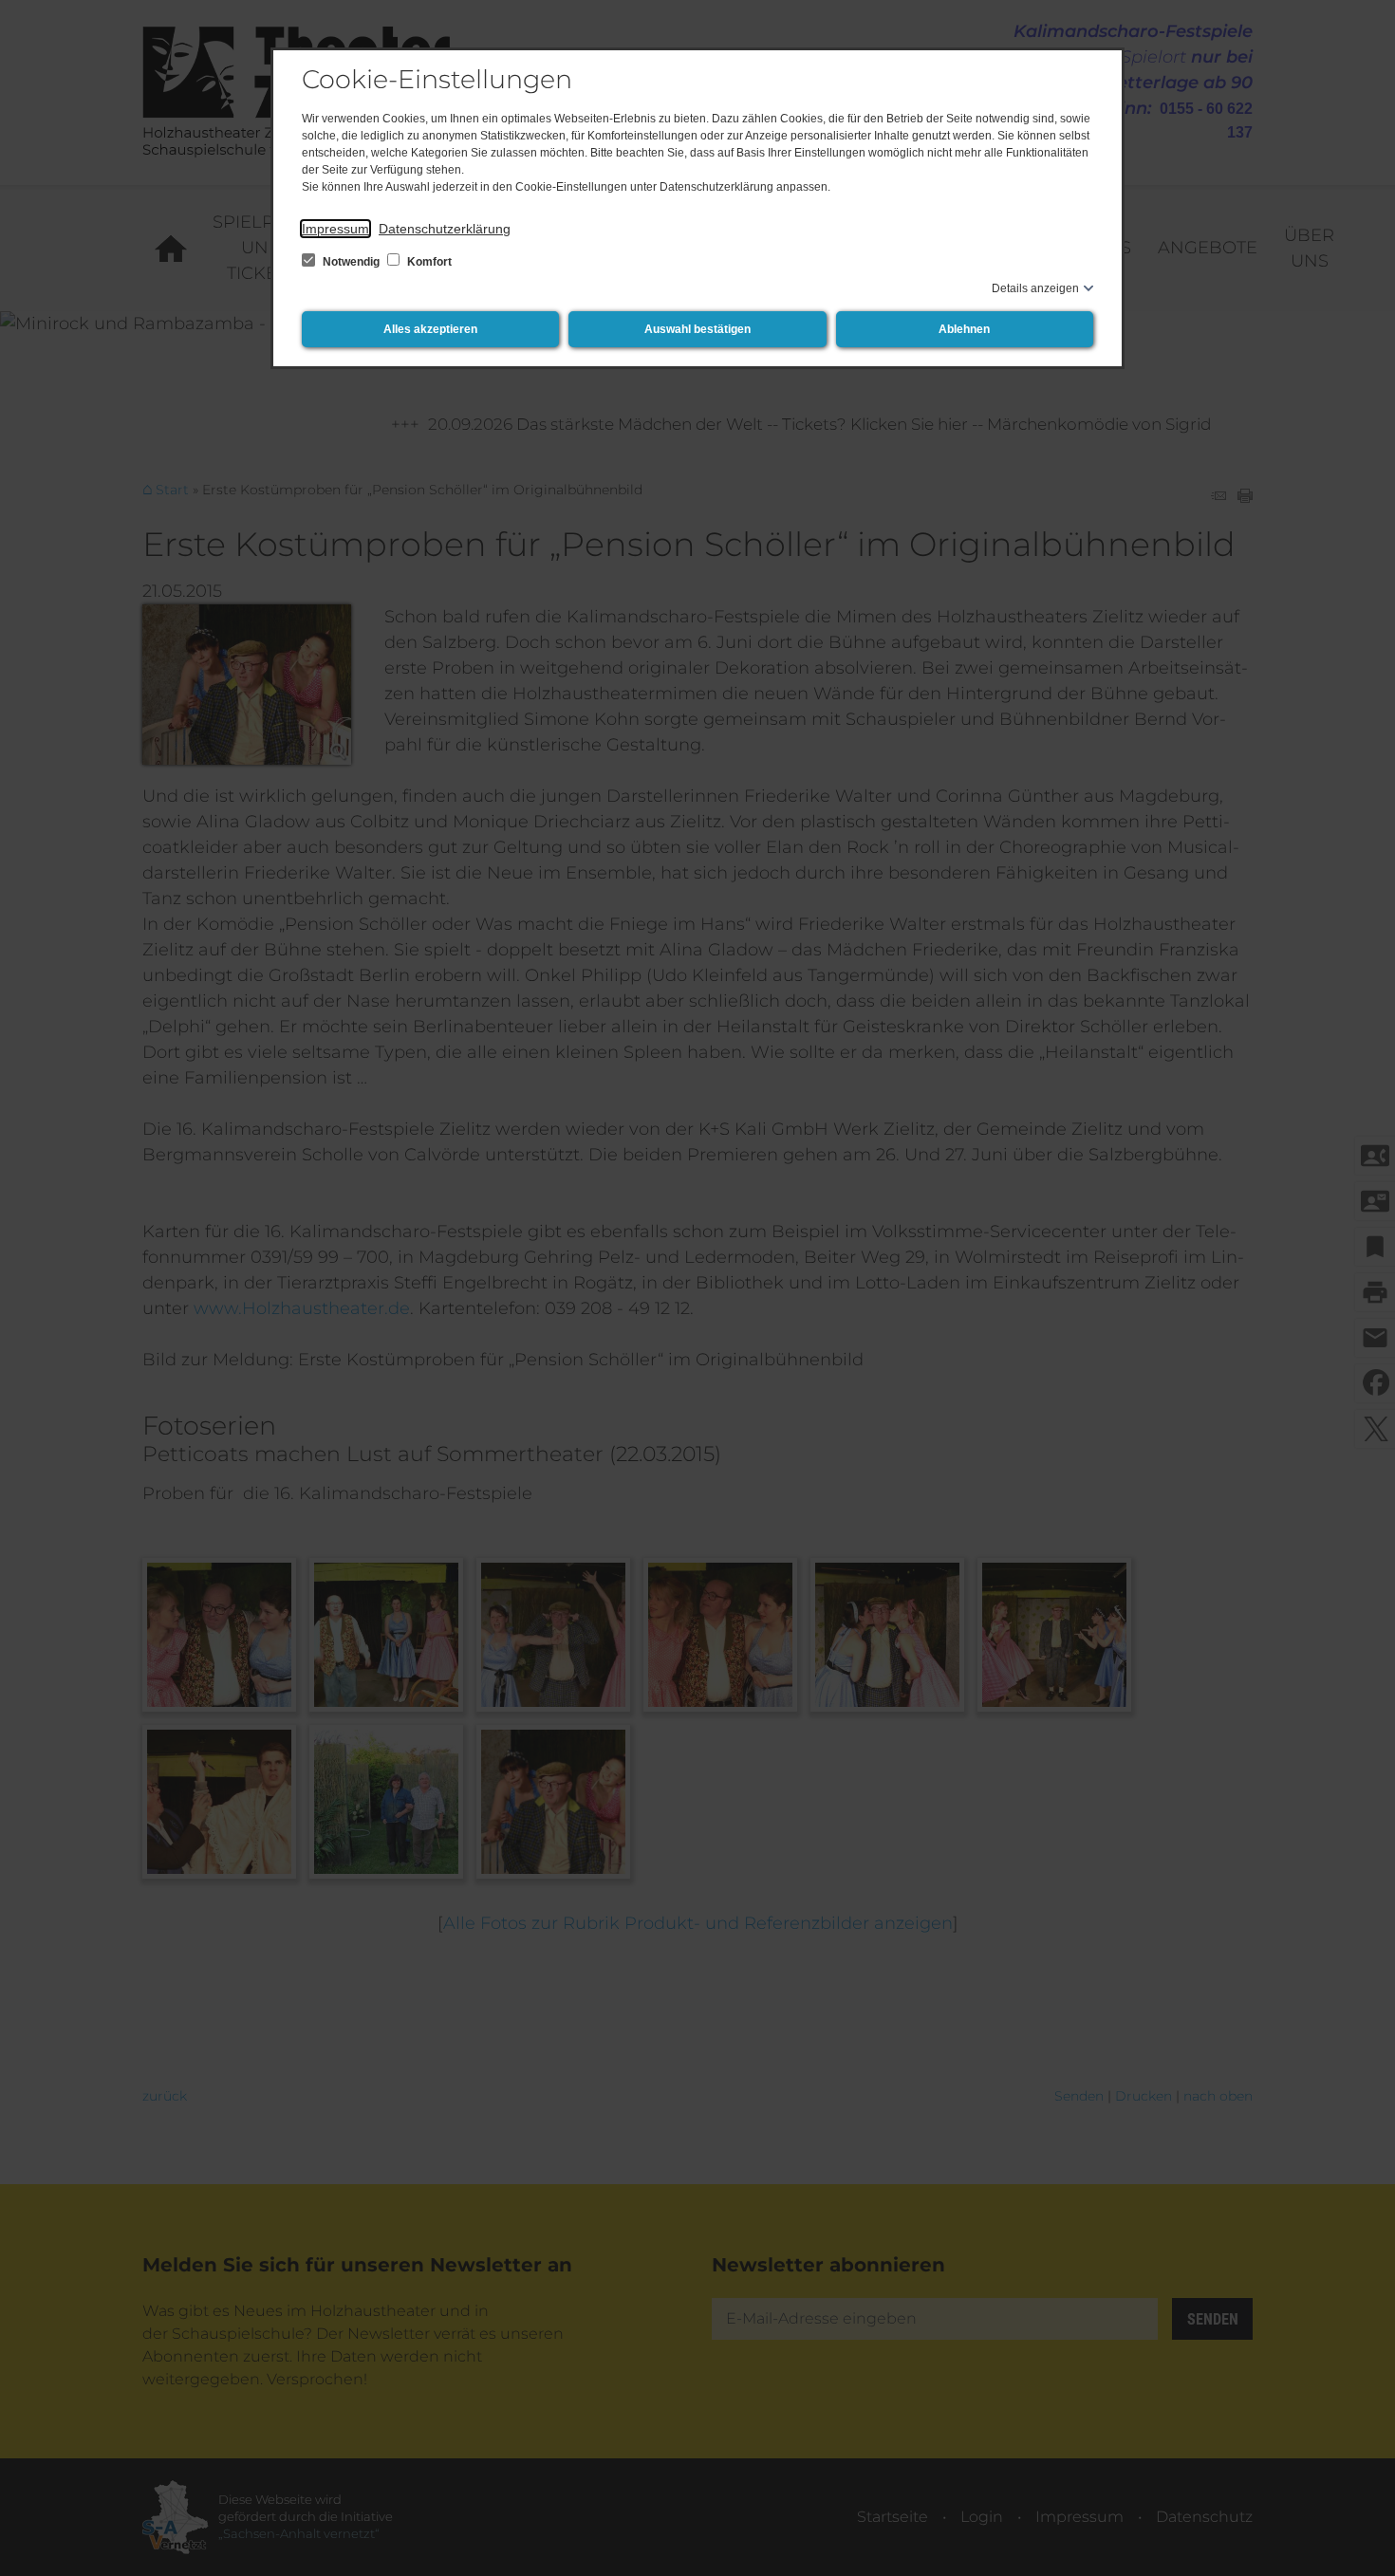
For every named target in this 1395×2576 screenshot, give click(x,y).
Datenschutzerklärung (445, 229)
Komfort (428, 262)
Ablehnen (964, 329)
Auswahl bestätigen (697, 329)
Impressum (335, 229)
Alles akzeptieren (430, 329)
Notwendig (351, 262)
